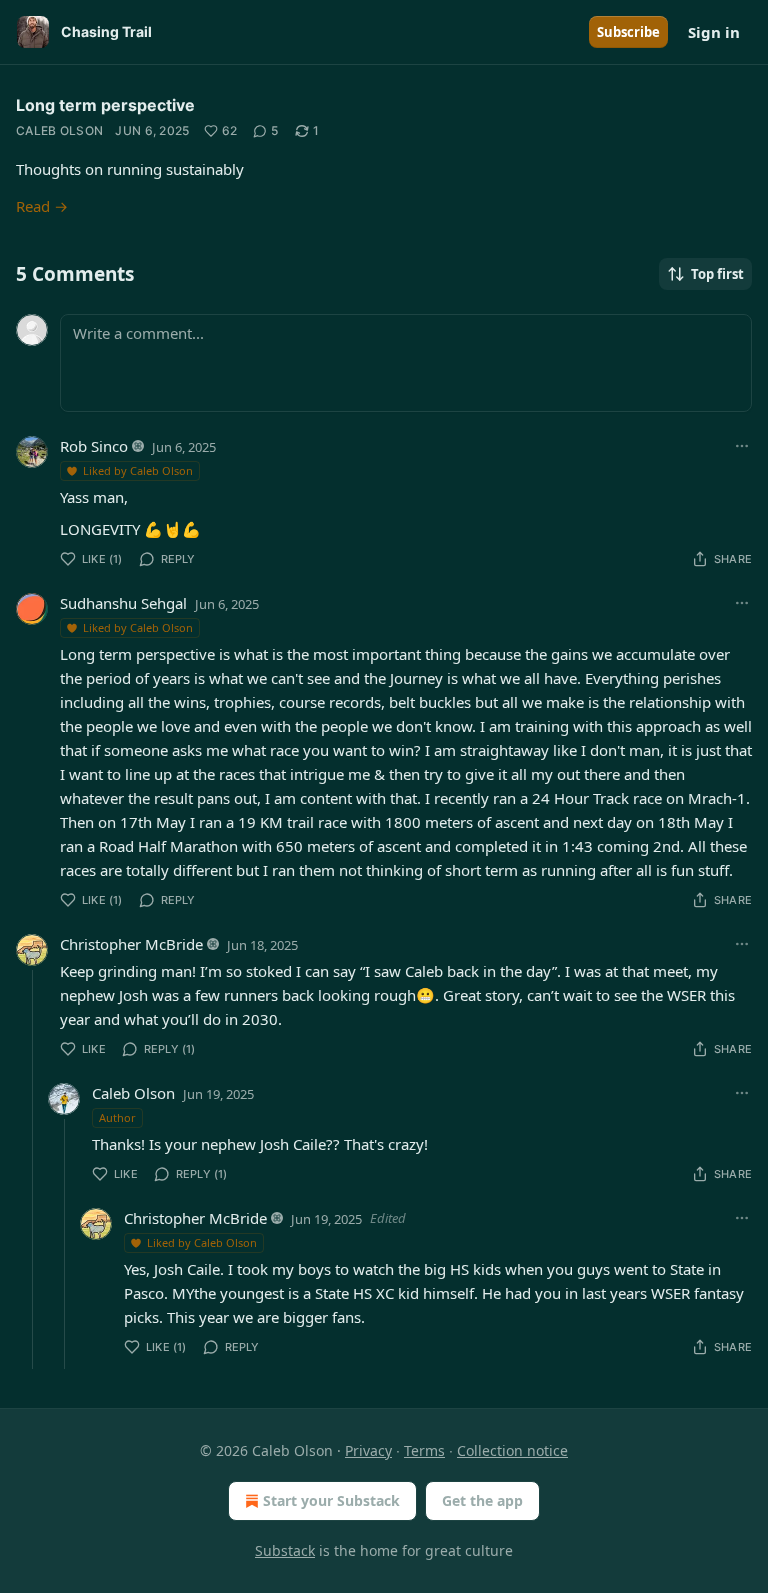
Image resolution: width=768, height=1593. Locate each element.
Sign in (714, 32)
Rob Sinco (94, 446)
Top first (717, 274)
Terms (424, 1450)
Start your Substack (331, 1500)
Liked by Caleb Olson (138, 470)
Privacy (368, 1450)
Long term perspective (105, 105)
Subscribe (628, 32)
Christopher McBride (131, 944)
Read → (42, 206)
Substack (285, 1550)
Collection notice (512, 1450)
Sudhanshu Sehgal (123, 603)
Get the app (482, 1500)
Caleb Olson (59, 130)
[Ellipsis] (742, 446)
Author (117, 1117)
